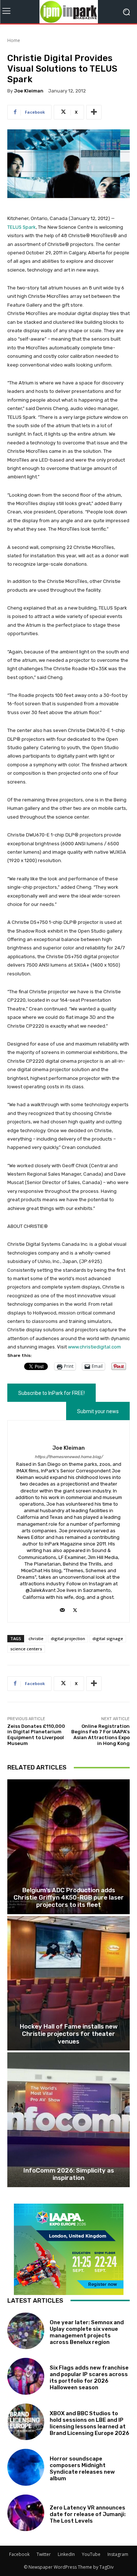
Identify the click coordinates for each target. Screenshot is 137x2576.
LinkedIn (66, 2554)
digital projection (68, 1638)
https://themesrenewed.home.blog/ (69, 1457)
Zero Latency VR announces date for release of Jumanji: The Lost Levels (88, 2514)
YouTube (91, 2554)
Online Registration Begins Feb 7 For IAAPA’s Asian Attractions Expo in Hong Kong (100, 1735)
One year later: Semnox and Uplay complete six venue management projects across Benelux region (87, 2332)
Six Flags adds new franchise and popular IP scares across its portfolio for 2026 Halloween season (89, 2378)
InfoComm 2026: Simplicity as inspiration (69, 2174)
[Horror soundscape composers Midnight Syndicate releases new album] (26, 2467)
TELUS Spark (22, 227)
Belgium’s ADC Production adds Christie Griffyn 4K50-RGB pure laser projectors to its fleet (69, 1898)
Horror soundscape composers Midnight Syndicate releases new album (82, 2469)
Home (14, 40)
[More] (94, 112)
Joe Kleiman (29, 91)
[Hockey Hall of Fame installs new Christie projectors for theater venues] (68, 1983)
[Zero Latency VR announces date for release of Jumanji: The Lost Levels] (26, 2513)
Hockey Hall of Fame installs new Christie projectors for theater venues (69, 2034)
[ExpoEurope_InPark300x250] (68, 2249)
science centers (26, 1649)
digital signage (108, 1638)
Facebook (19, 2554)
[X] (75, 1608)
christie (36, 1638)
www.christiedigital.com (94, 1347)
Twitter (44, 2554)
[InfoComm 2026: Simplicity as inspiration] (68, 2120)
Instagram (118, 2554)
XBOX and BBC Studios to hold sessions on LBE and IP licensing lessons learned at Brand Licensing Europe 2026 (90, 2423)
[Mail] (62, 1608)
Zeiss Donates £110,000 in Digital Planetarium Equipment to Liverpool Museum (36, 1735)
